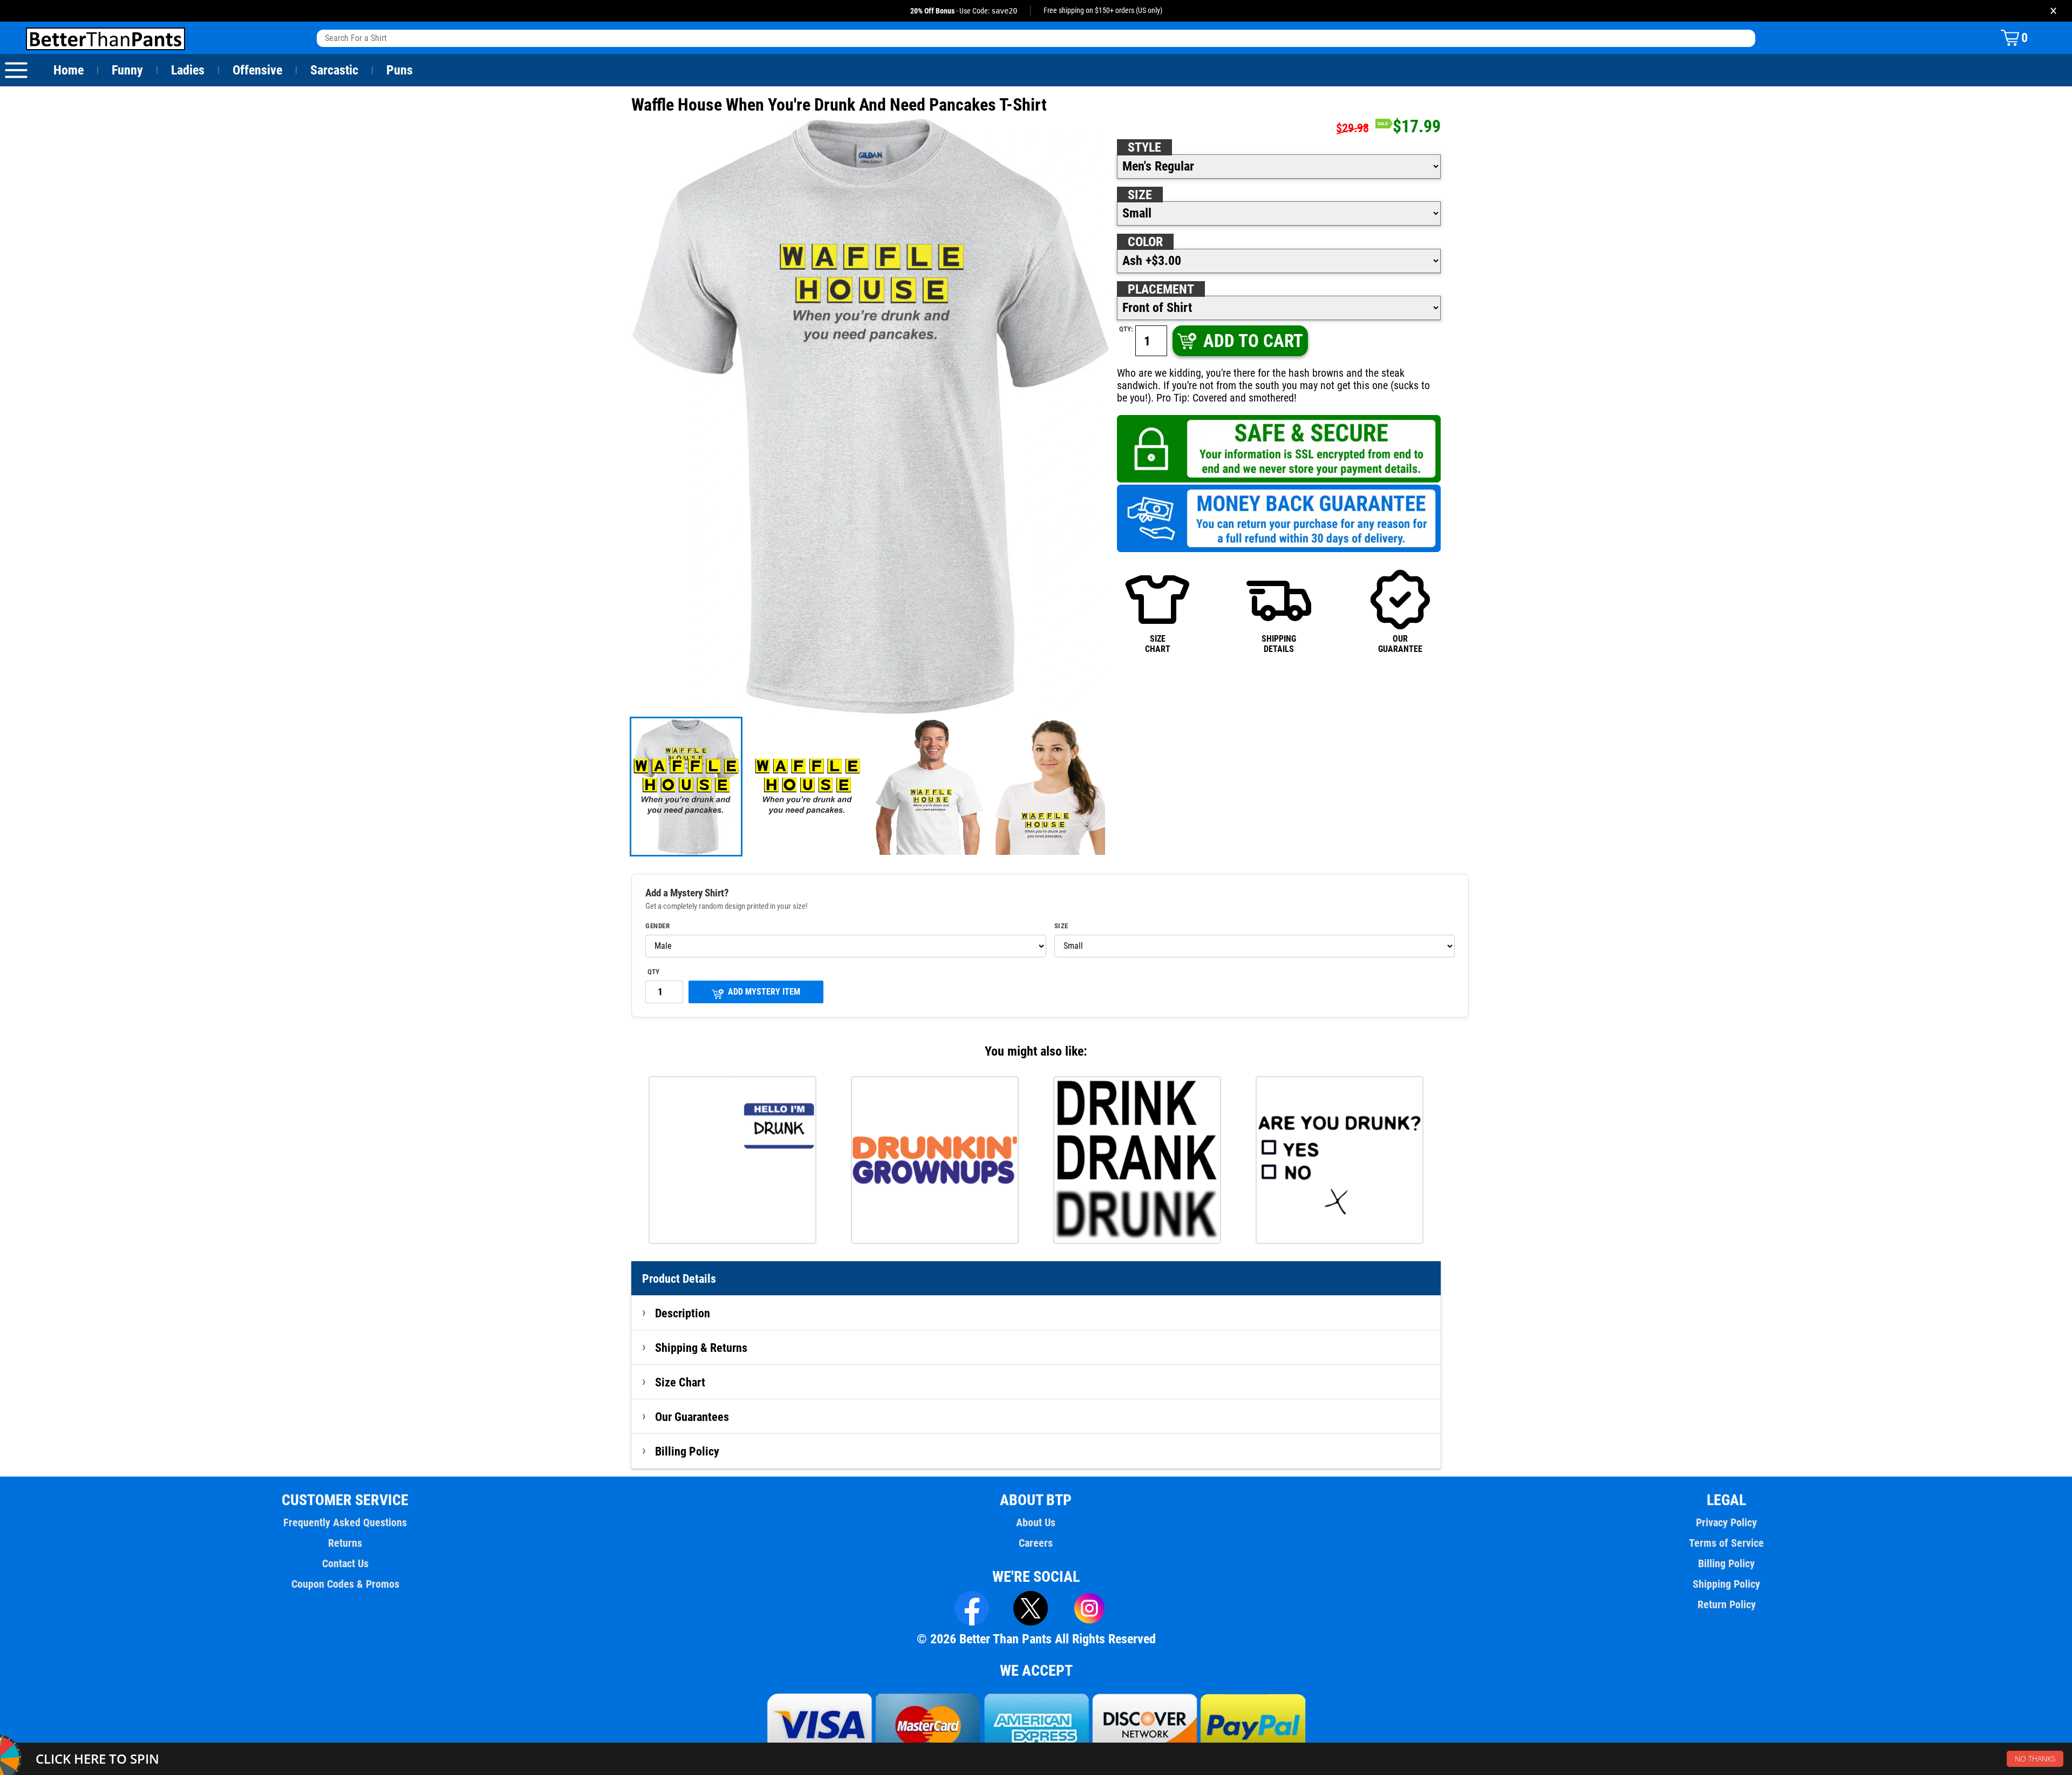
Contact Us (345, 1563)
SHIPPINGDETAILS (1279, 644)
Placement (1161, 289)
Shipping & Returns (701, 1348)
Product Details (679, 1278)
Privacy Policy (1726, 1522)
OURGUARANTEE (1400, 644)
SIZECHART (1158, 644)
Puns (400, 70)
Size (1140, 195)
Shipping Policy (1726, 1584)
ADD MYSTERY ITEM (764, 992)
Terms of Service (1726, 1543)
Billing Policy (687, 1451)
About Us (1036, 1522)
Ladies (188, 70)
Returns (345, 1543)
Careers (1036, 1543)
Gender (657, 926)
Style (1144, 147)
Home (69, 70)
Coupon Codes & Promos (345, 1584)
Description (683, 1313)
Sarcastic (334, 70)
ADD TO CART (1253, 341)
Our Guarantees (692, 1417)
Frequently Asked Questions (345, 1522)
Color (1145, 242)
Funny (127, 70)
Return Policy (1727, 1604)
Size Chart (680, 1382)
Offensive (257, 70)
